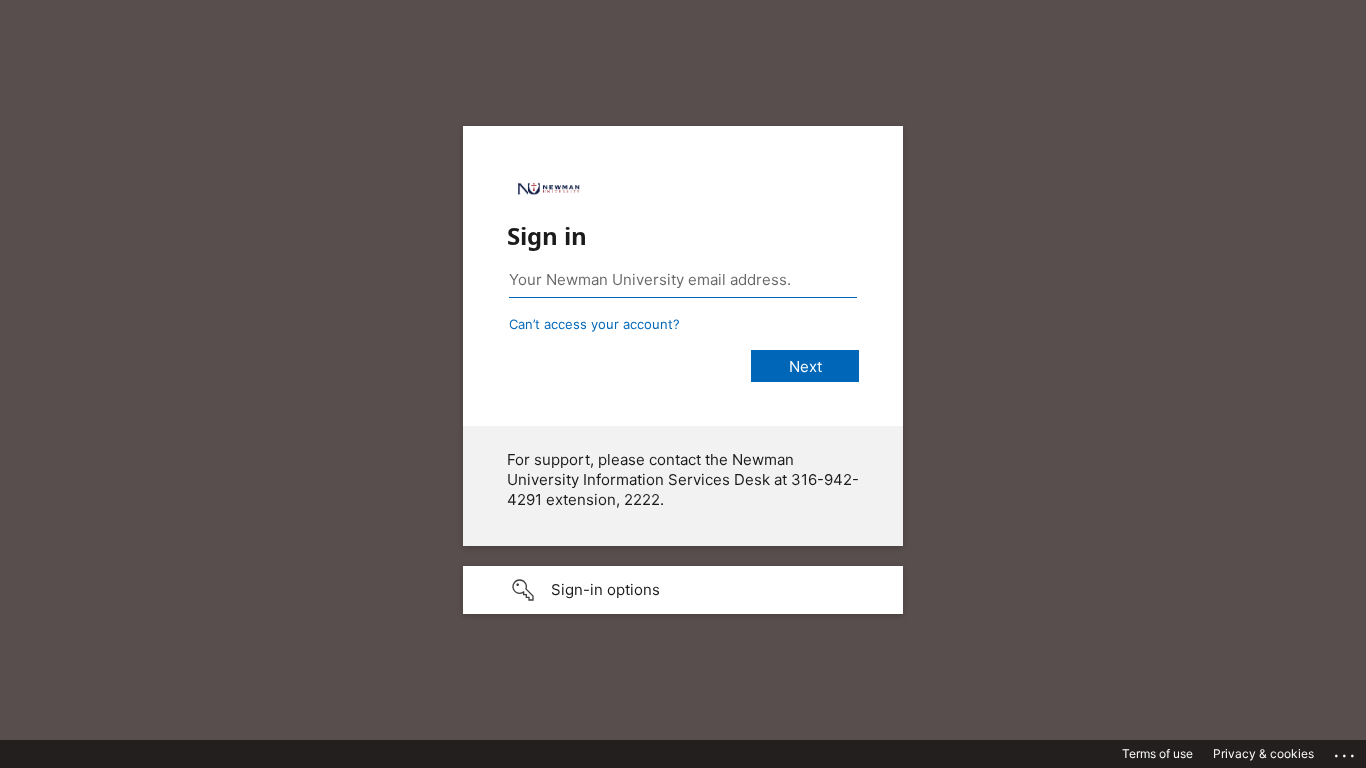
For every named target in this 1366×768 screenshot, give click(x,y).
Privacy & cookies (1263, 753)
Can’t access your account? (594, 324)
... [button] (1346, 751)
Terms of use (1157, 753)
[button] (683, 590)
